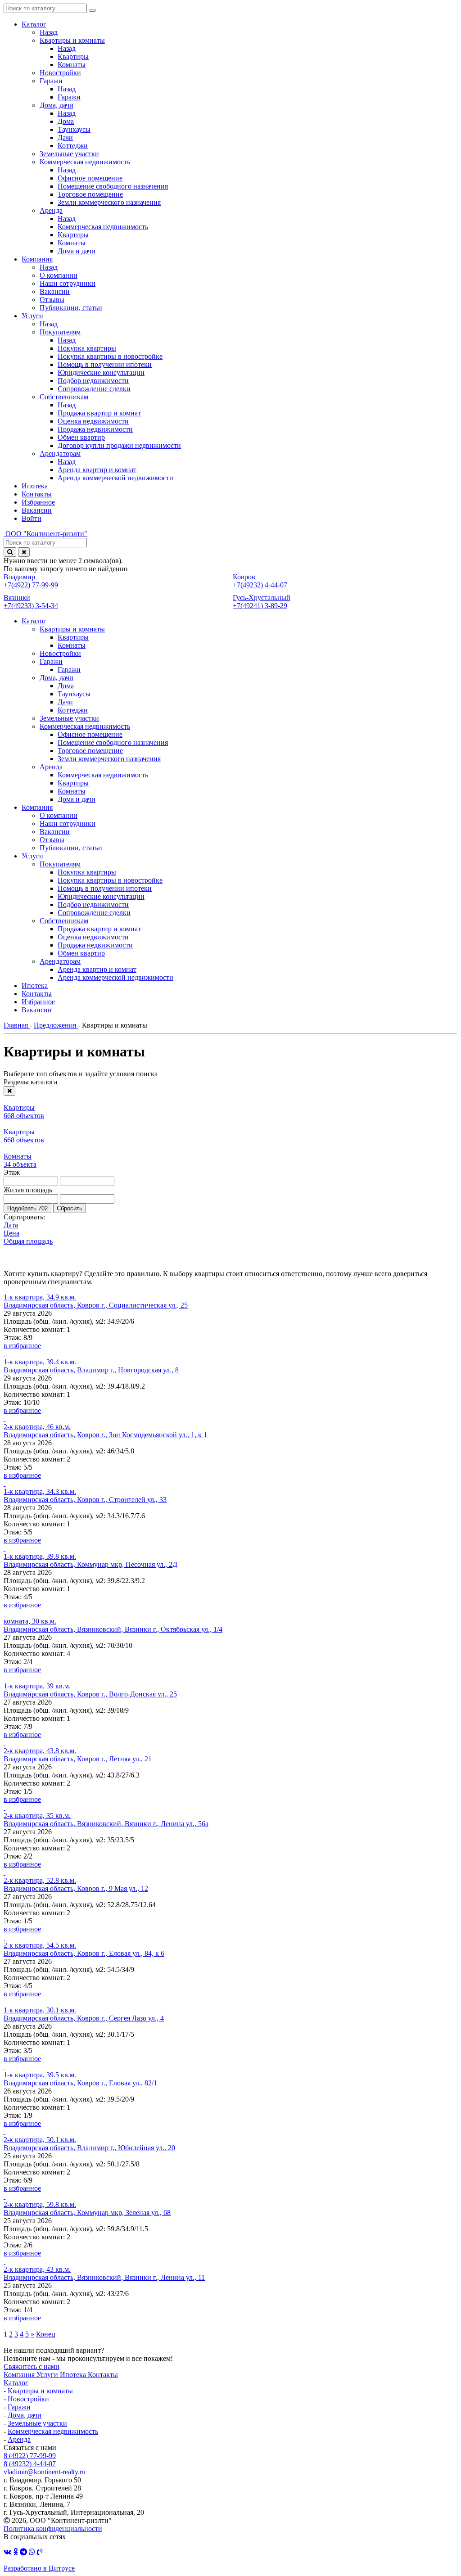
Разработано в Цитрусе (39, 2568)
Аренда (19, 2439)
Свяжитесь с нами (32, 2366)
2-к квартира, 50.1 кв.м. (40, 2140)
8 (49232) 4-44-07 (30, 2464)
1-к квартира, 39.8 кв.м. (40, 1556)
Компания (20, 2375)
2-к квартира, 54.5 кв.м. (40, 1945)
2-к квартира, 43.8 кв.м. (40, 1751)
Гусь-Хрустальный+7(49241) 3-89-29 (262, 602)
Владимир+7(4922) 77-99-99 (31, 581)
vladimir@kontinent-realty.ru (45, 2472)
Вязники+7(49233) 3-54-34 (31, 602)
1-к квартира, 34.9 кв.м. (40, 1297)
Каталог (16, 2383)
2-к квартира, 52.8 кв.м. (40, 1880)
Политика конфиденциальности (53, 2529)
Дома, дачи (25, 2415)
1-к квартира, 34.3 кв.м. (40, 1491)
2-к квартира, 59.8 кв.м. (40, 2204)
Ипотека (74, 2375)
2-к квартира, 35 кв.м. (37, 1816)
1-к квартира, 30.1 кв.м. (40, 2010)
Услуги (48, 2375)
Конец (46, 2334)
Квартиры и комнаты (40, 2391)
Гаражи (19, 2407)
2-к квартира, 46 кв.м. (37, 1427)
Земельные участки (37, 2423)
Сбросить (70, 1208)
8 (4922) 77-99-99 (30, 2456)
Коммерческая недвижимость (53, 2431)
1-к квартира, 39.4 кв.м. (40, 1362)
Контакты (103, 2375)
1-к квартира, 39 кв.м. (37, 1686)
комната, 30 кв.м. (30, 1621)
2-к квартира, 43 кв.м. (37, 2269)
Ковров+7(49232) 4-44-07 (260, 581)
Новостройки (28, 2399)
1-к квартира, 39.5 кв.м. (40, 2075)
